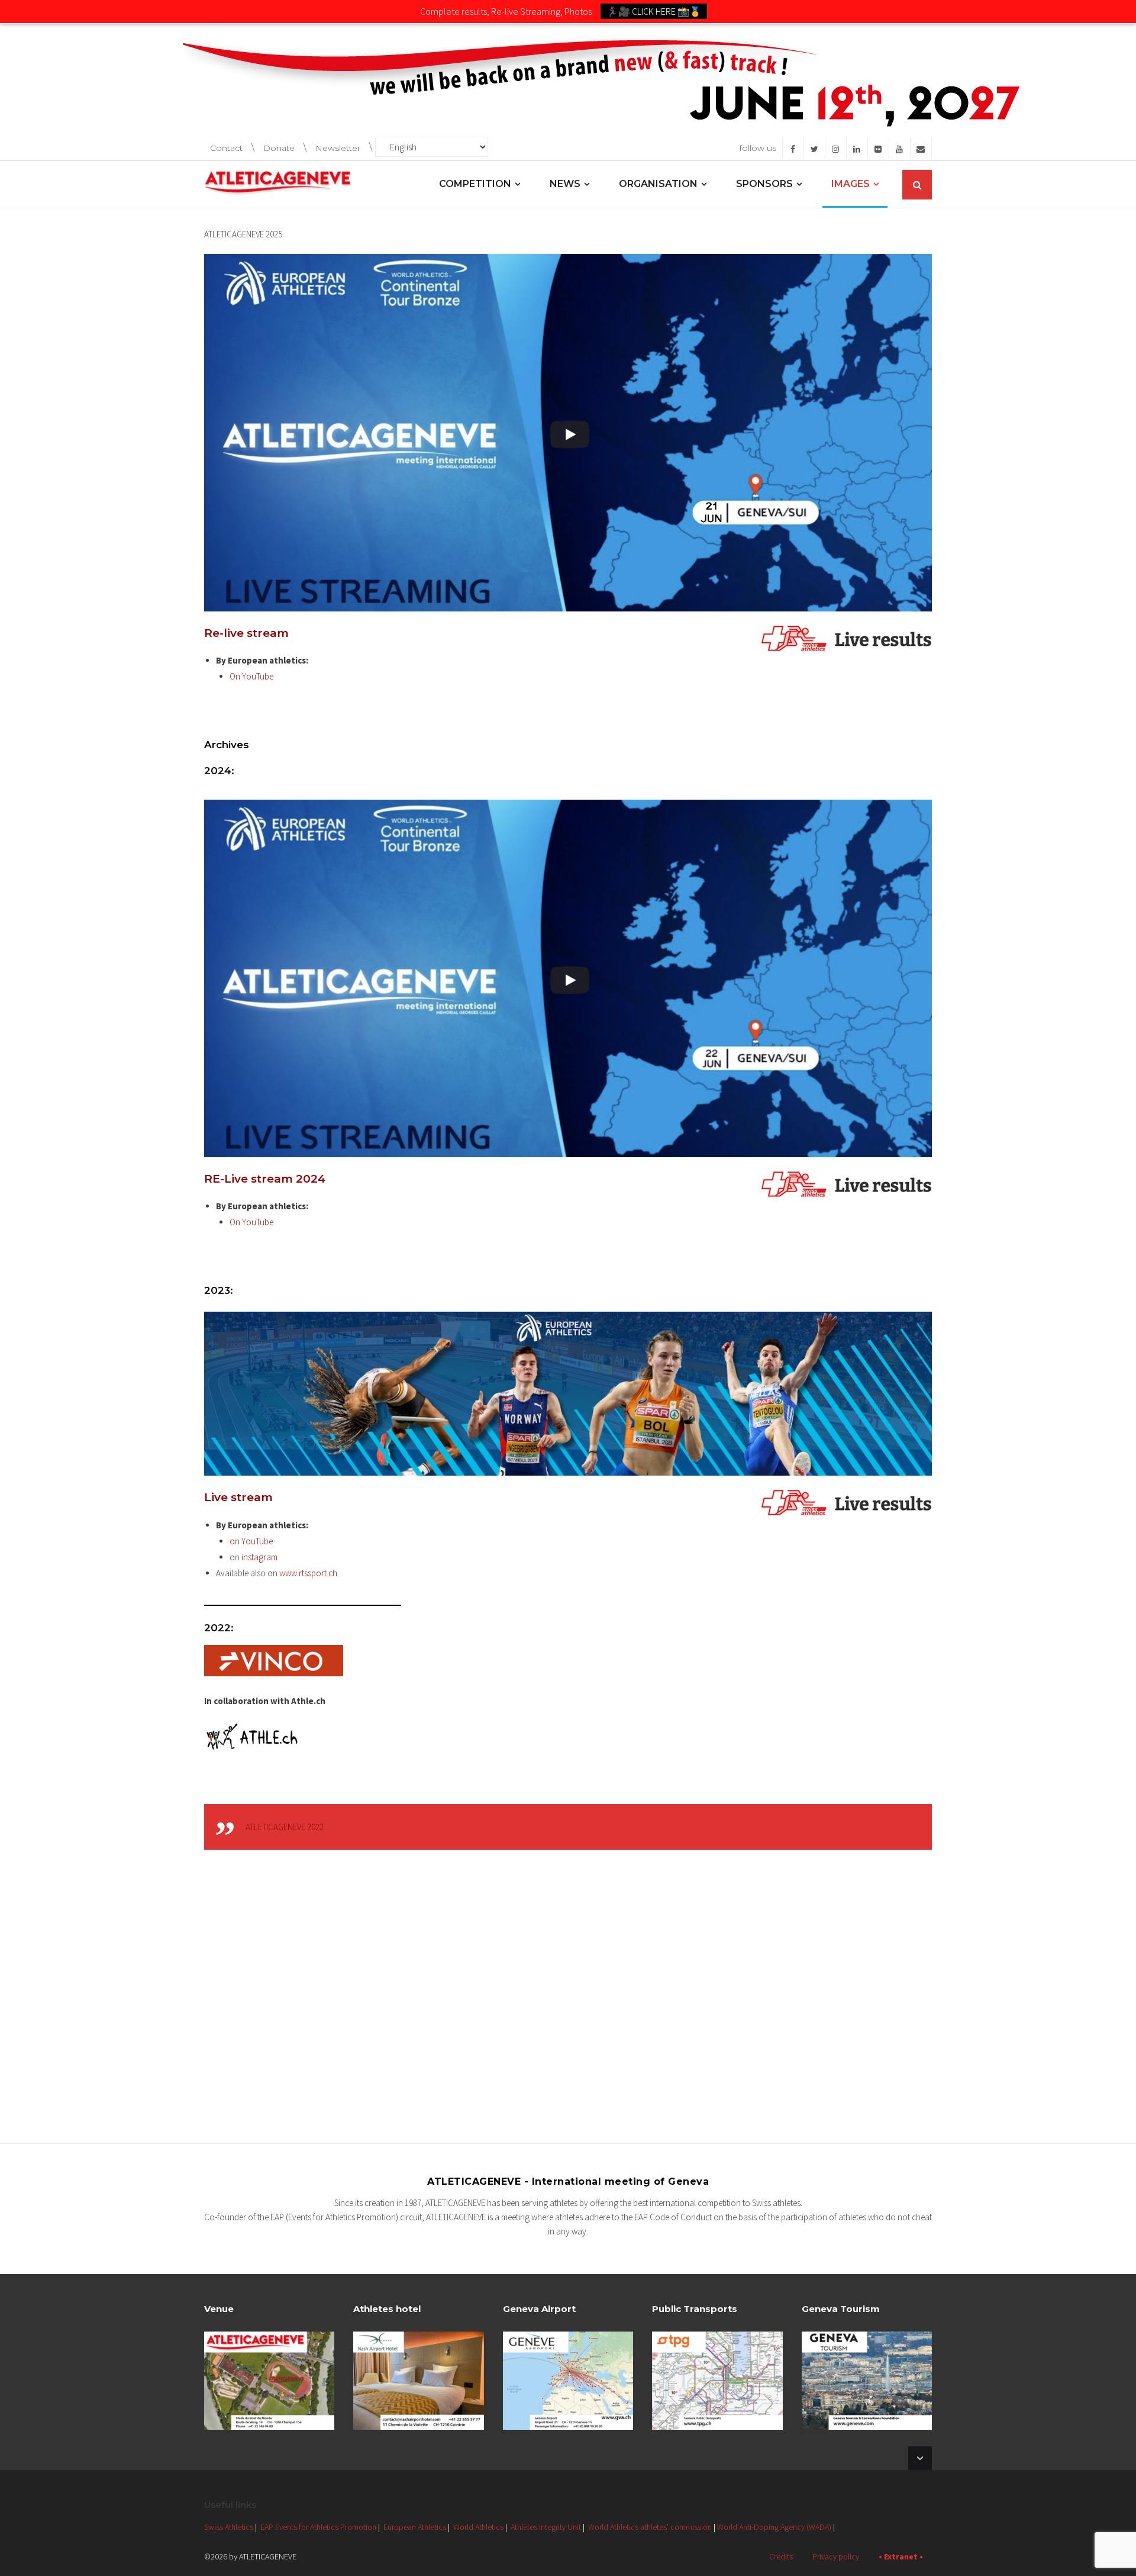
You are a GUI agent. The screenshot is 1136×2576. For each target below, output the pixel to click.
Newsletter (338, 148)
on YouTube (252, 1541)
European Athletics (415, 2527)
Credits (781, 2556)
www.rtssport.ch (308, 1573)
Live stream (238, 1497)
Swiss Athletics (229, 2527)
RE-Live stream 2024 (265, 1179)
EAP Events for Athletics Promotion (318, 2527)
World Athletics (478, 2527)
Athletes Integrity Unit (546, 2527)
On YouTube (252, 676)
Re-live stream (246, 633)
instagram (259, 1557)
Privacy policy (836, 2556)
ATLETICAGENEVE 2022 (285, 1827)
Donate (279, 148)
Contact (226, 148)
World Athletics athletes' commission (650, 2527)
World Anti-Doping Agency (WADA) (774, 2527)
